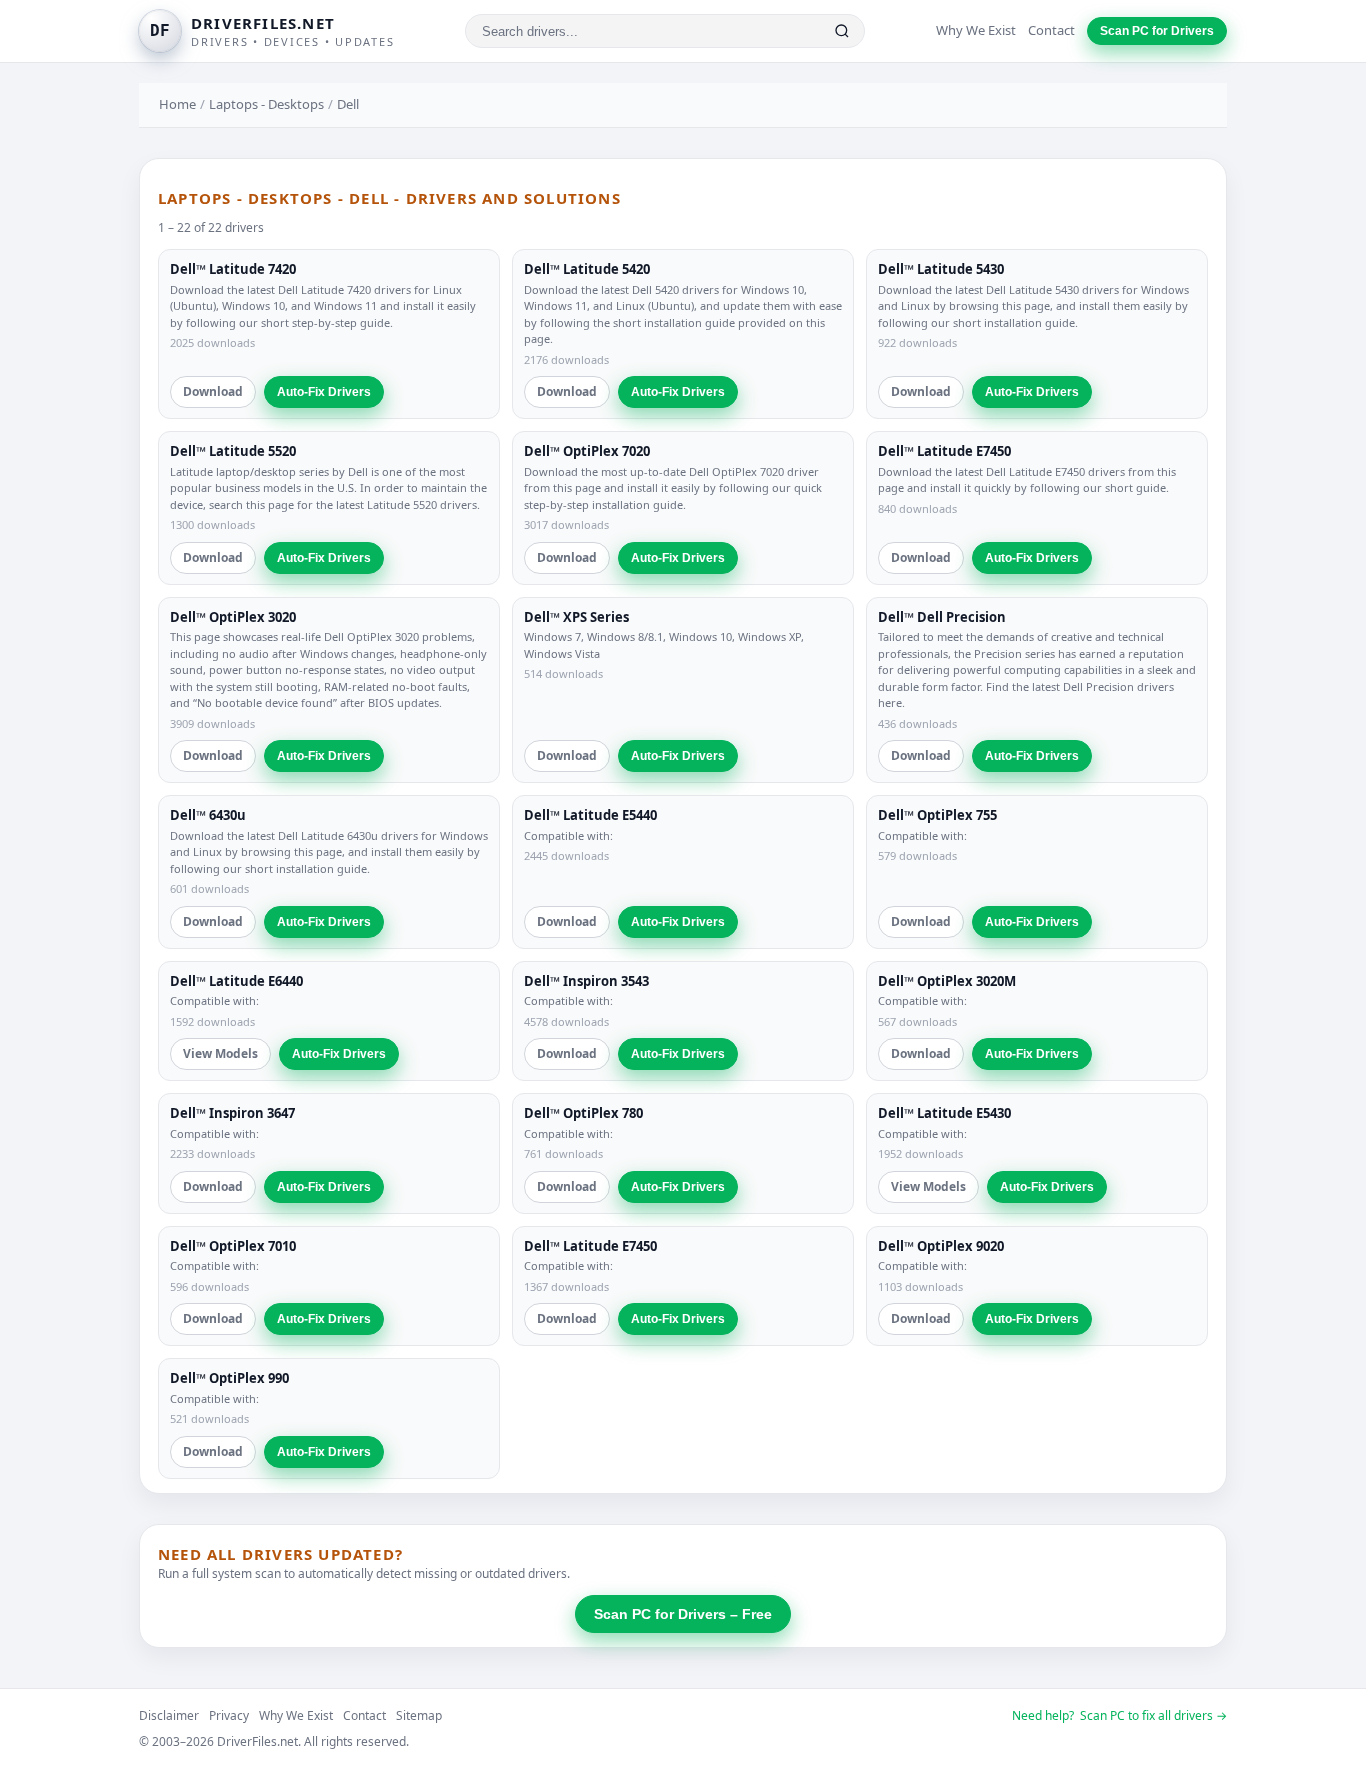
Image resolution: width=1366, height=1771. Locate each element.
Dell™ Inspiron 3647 (232, 1113)
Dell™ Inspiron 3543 (586, 981)
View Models (220, 1053)
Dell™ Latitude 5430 (941, 269)
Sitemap (419, 1715)
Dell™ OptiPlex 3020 (233, 617)
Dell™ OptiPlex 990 (229, 1378)
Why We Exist (976, 30)
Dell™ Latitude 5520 (233, 451)
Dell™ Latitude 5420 (587, 269)
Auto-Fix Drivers (324, 392)
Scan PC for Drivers (1157, 31)
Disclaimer (169, 1715)
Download (213, 391)
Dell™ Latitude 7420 (233, 269)
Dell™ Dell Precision (942, 617)
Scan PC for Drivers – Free (683, 1614)
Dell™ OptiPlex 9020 (941, 1246)
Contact (1051, 30)
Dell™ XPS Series (576, 617)
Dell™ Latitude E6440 (236, 981)
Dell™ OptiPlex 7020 (587, 451)
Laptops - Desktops (266, 104)
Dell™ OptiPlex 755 (937, 815)
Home (177, 104)
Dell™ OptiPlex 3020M (947, 981)
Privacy (229, 1715)
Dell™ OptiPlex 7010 (233, 1246)
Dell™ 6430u (208, 815)
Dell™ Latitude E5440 (590, 815)
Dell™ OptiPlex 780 (583, 1113)
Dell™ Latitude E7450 (944, 451)
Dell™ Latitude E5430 (944, 1113)
